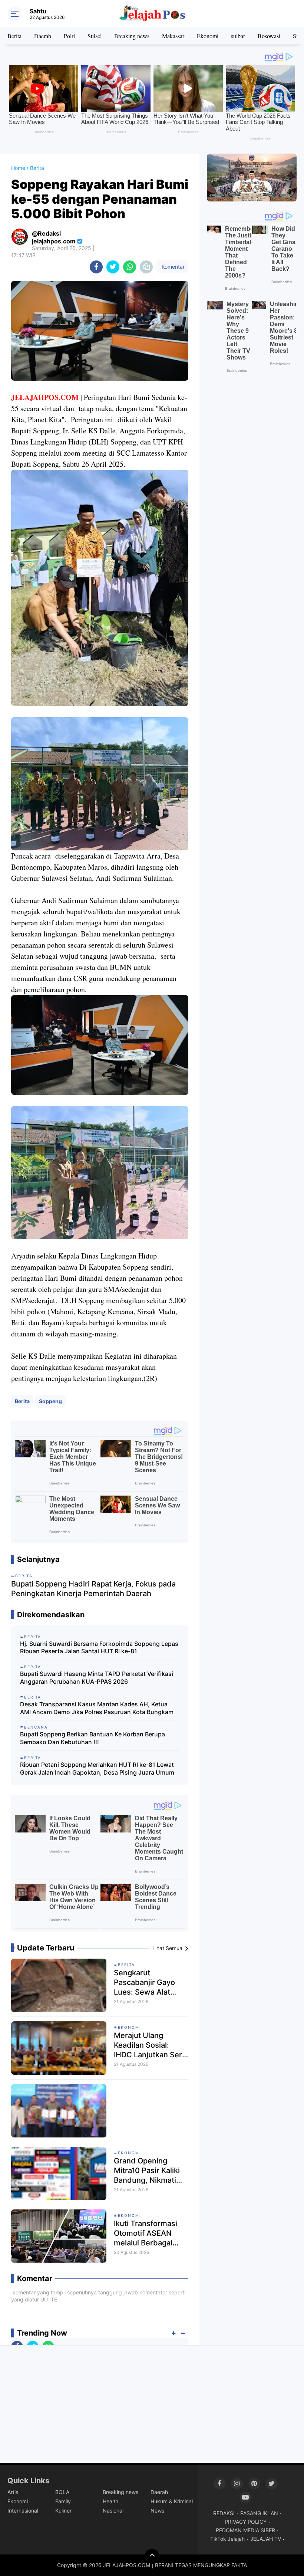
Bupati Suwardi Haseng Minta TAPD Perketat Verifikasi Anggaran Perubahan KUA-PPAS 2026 (97, 1678)
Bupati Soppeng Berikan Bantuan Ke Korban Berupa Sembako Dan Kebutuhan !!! (92, 1738)
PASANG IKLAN (259, 2513)
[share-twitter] (113, 267)
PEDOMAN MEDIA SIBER (245, 2530)
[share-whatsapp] (130, 267)
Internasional (23, 2511)
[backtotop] (152, 2556)
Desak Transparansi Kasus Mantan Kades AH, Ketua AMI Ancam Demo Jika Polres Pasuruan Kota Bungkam (97, 1708)
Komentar (172, 267)
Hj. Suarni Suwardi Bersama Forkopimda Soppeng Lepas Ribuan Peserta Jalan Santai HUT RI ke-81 (99, 1648)
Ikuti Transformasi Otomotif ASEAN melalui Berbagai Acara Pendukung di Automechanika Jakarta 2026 (149, 2233)
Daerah (43, 36)
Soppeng (50, 1401)
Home (18, 168)
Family (63, 2501)
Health (110, 2501)
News (157, 2511)
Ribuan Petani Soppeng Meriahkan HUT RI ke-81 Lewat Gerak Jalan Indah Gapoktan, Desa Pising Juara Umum (97, 1768)
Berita (14, 36)
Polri (69, 36)
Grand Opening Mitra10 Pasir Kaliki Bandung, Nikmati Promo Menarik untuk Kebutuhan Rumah (147, 2171)
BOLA (62, 2492)
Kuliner (63, 2511)
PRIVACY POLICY (246, 2522)
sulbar (238, 36)
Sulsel (95, 36)
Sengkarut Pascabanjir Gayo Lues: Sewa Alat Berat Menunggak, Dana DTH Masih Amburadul (146, 1983)
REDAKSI (224, 2513)
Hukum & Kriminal (172, 2501)
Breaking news (132, 36)
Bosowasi (269, 36)
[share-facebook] (96, 267)
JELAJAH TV (266, 2539)
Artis (13, 2492)
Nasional (113, 2511)
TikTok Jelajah (227, 2539)
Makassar (173, 36)
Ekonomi (208, 36)
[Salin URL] (146, 267)
